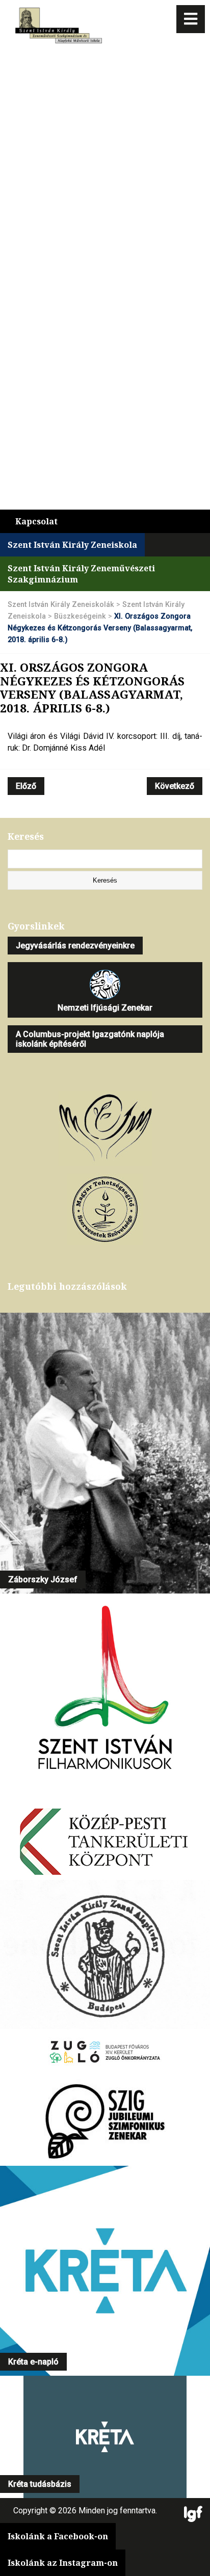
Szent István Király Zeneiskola (72, 545)
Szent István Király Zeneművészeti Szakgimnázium (81, 574)
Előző (26, 786)
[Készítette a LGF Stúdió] (193, 2515)
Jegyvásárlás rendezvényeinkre (75, 946)
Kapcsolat (36, 521)
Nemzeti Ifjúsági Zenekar (105, 1008)
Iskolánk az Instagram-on (63, 2563)
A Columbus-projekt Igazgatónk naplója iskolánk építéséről (90, 1039)
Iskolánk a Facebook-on (58, 2536)
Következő (175, 786)
